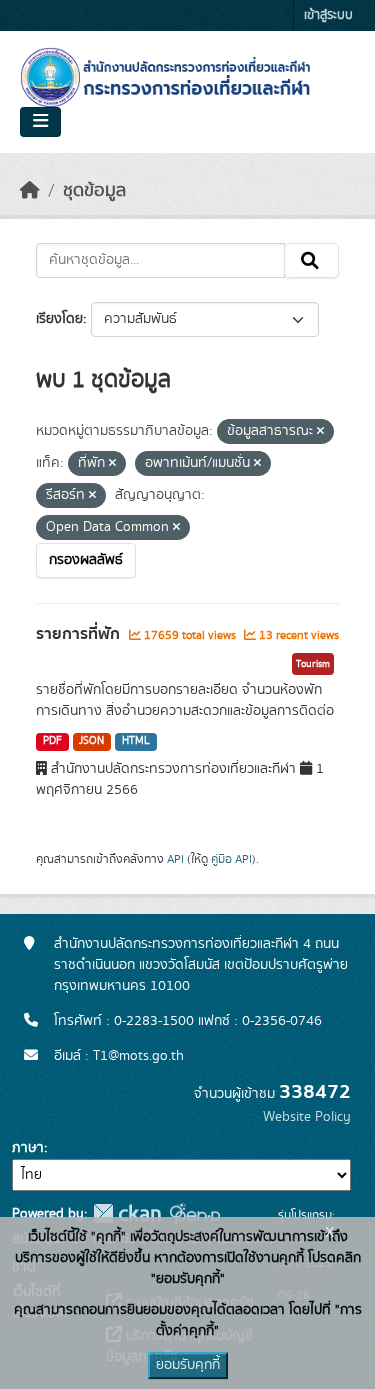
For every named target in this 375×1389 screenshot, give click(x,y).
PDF (52, 741)
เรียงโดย (59, 319)
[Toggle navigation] (40, 122)
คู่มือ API (231, 859)
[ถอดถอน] (320, 432)
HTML (136, 741)
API (175, 859)
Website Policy (307, 1117)
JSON (91, 741)
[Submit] (311, 261)
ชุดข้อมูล (94, 191)
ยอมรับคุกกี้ (188, 1365)
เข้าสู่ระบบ (328, 15)
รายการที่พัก (80, 634)
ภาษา (28, 1148)
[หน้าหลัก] (30, 191)
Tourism (313, 664)
